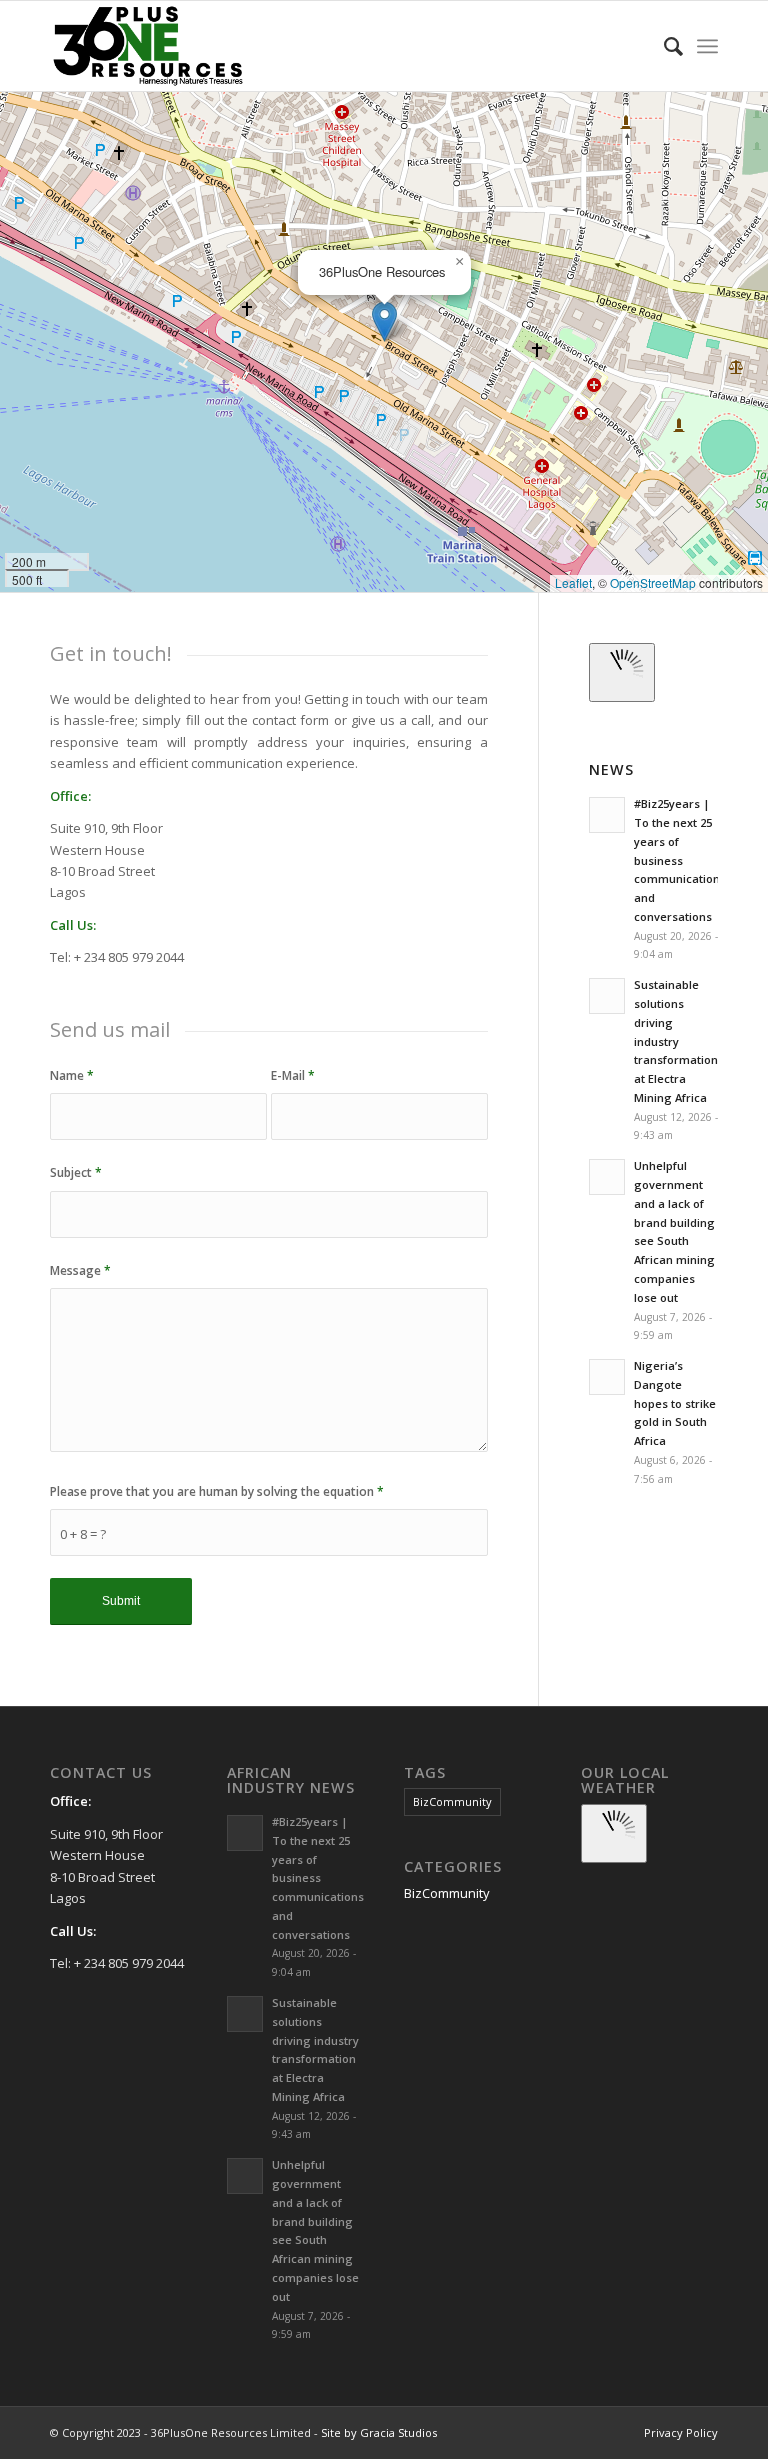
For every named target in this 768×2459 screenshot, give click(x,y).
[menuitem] (663, 46)
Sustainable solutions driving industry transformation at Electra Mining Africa (676, 1041)
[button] (384, 321)
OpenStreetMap (653, 582)
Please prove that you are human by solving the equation (217, 1491)
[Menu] (707, 46)
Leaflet (573, 582)
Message (80, 1270)
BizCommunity (452, 1801)
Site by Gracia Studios (379, 2432)
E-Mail (293, 1075)
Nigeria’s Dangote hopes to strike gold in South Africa (675, 1403)
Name (72, 1075)
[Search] (663, 46)
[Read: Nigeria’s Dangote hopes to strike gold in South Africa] (607, 1377)
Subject (76, 1172)
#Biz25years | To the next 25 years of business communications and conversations (680, 860)
